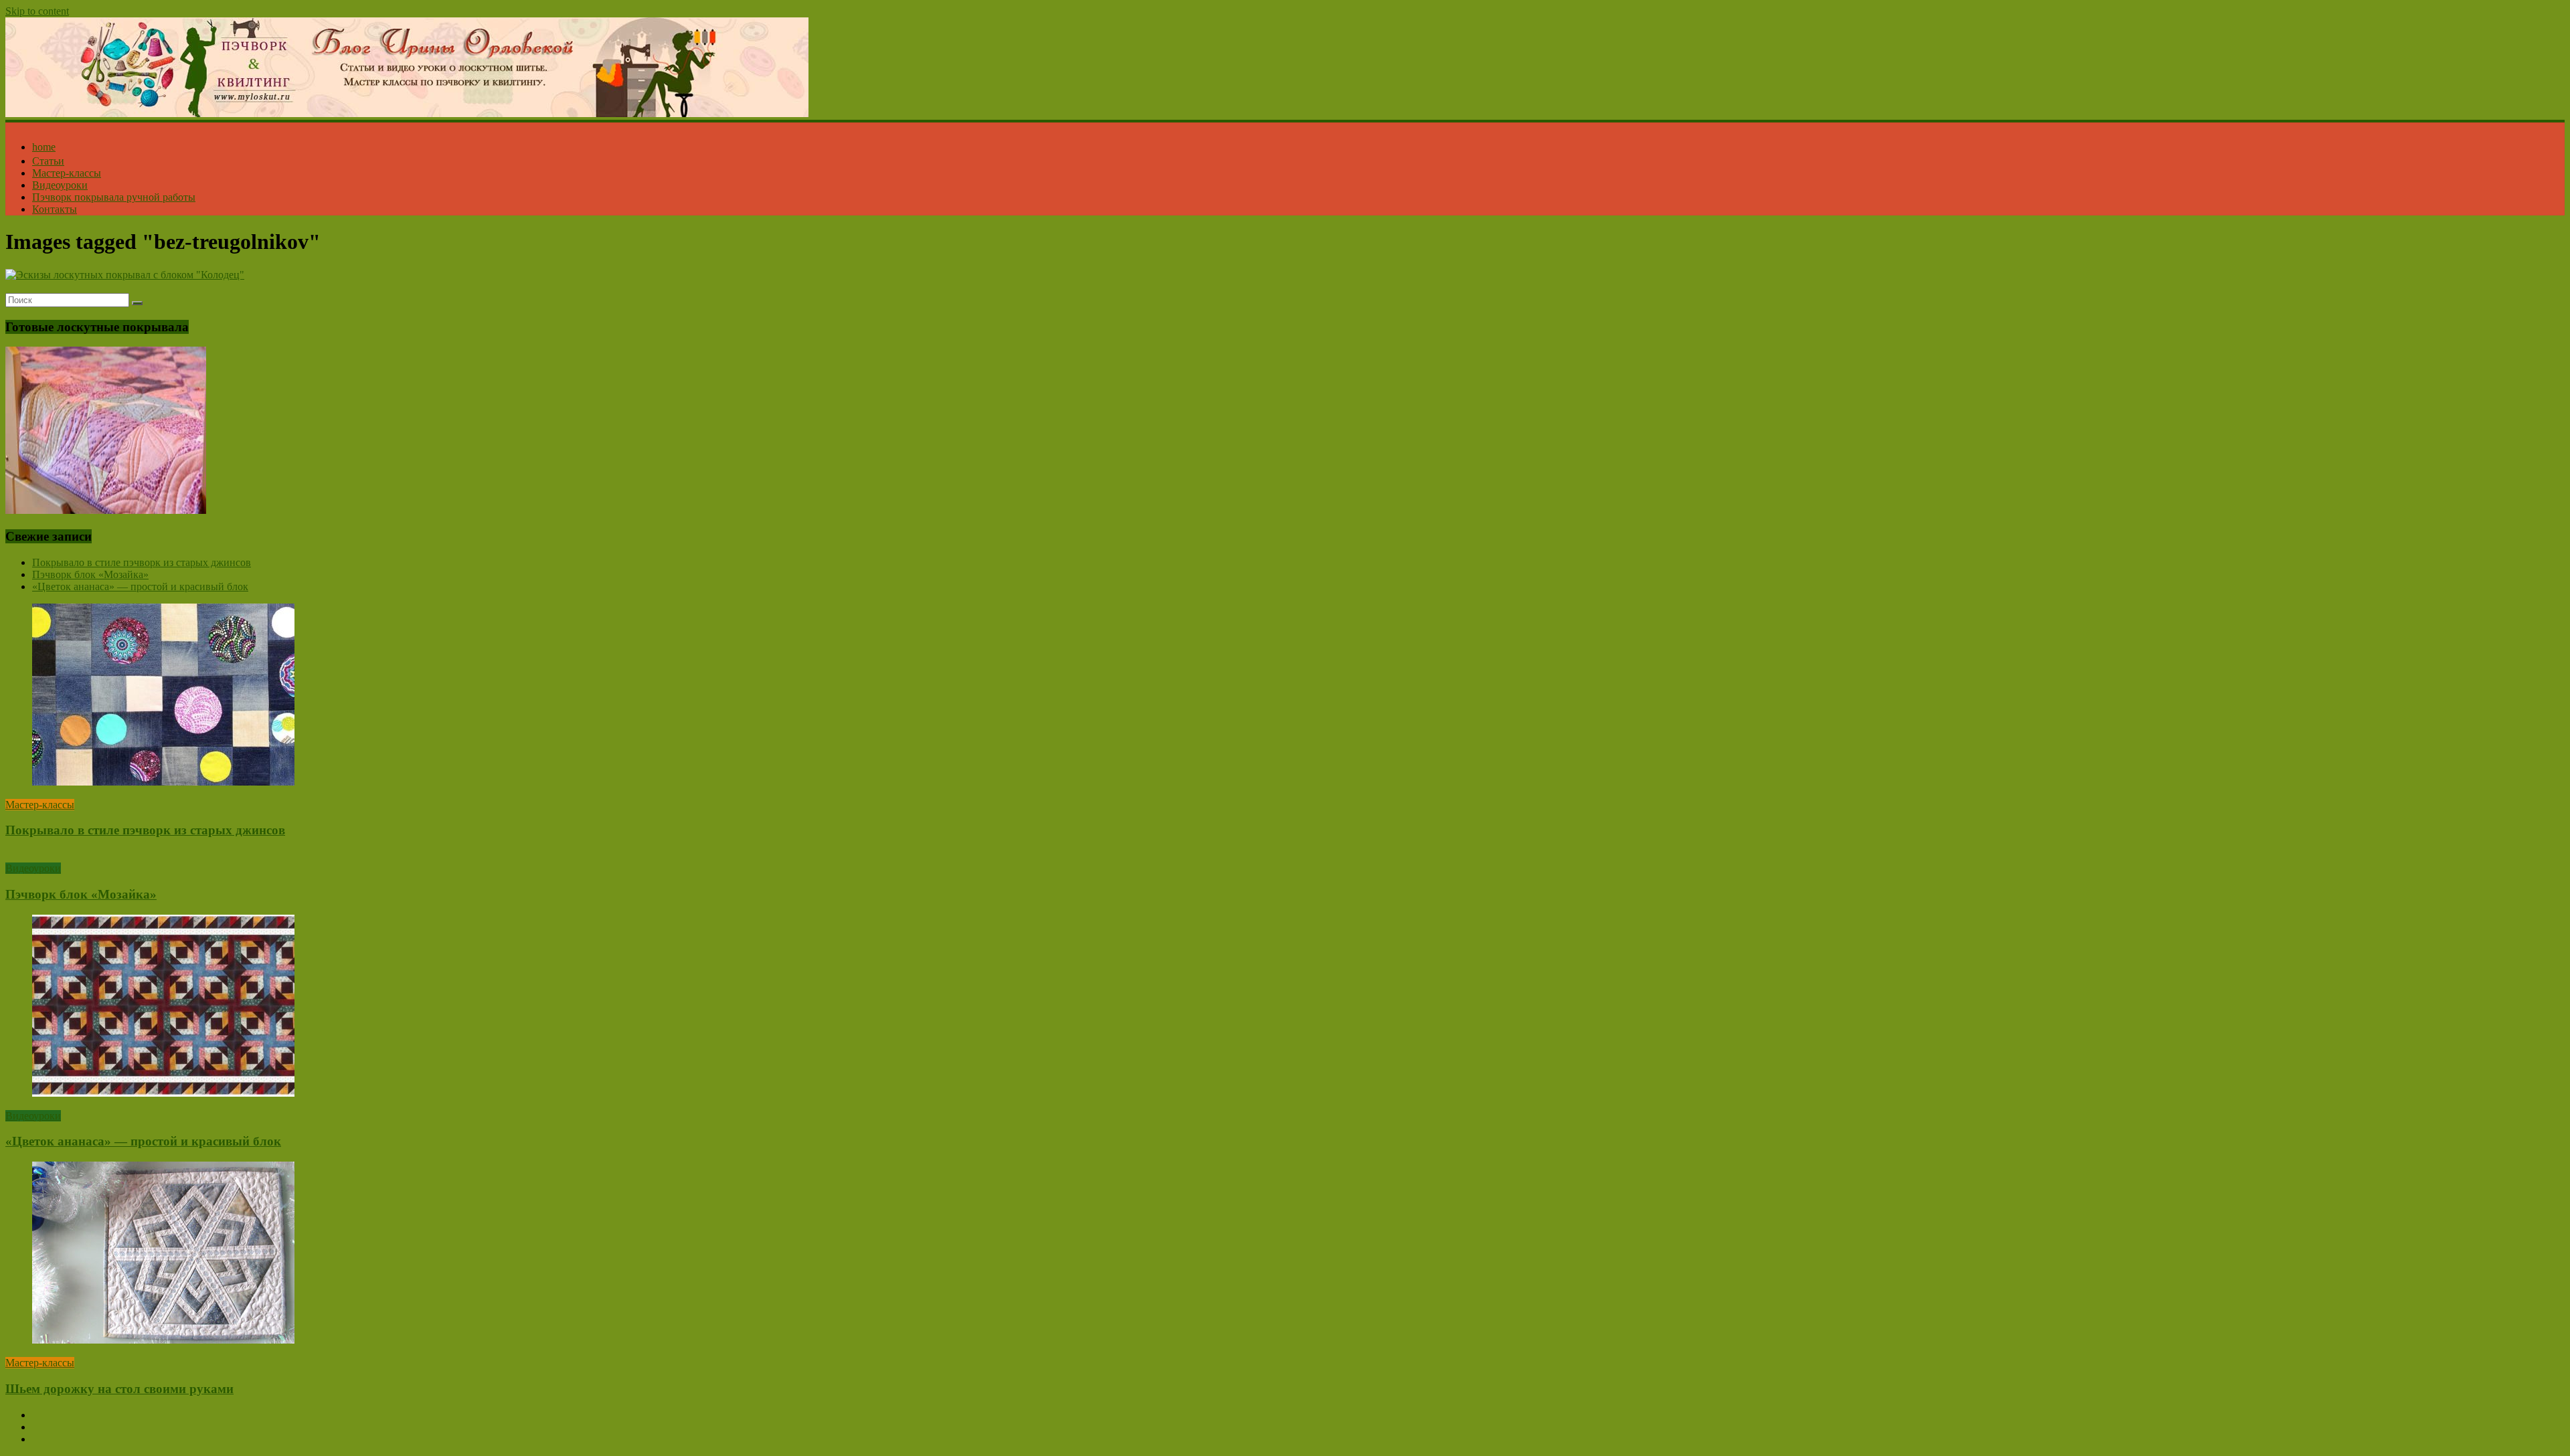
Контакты (55, 209)
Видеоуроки (60, 185)
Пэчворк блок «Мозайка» (90, 574)
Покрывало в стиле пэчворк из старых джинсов (142, 562)
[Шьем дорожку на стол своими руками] (163, 1340)
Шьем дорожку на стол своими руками (119, 1389)
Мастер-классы (67, 173)
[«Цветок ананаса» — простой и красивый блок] (163, 1093)
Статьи (48, 161)
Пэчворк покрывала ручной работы (114, 197)
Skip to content (37, 11)
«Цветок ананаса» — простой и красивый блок (140, 586)
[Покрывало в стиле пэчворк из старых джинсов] (163, 782)
